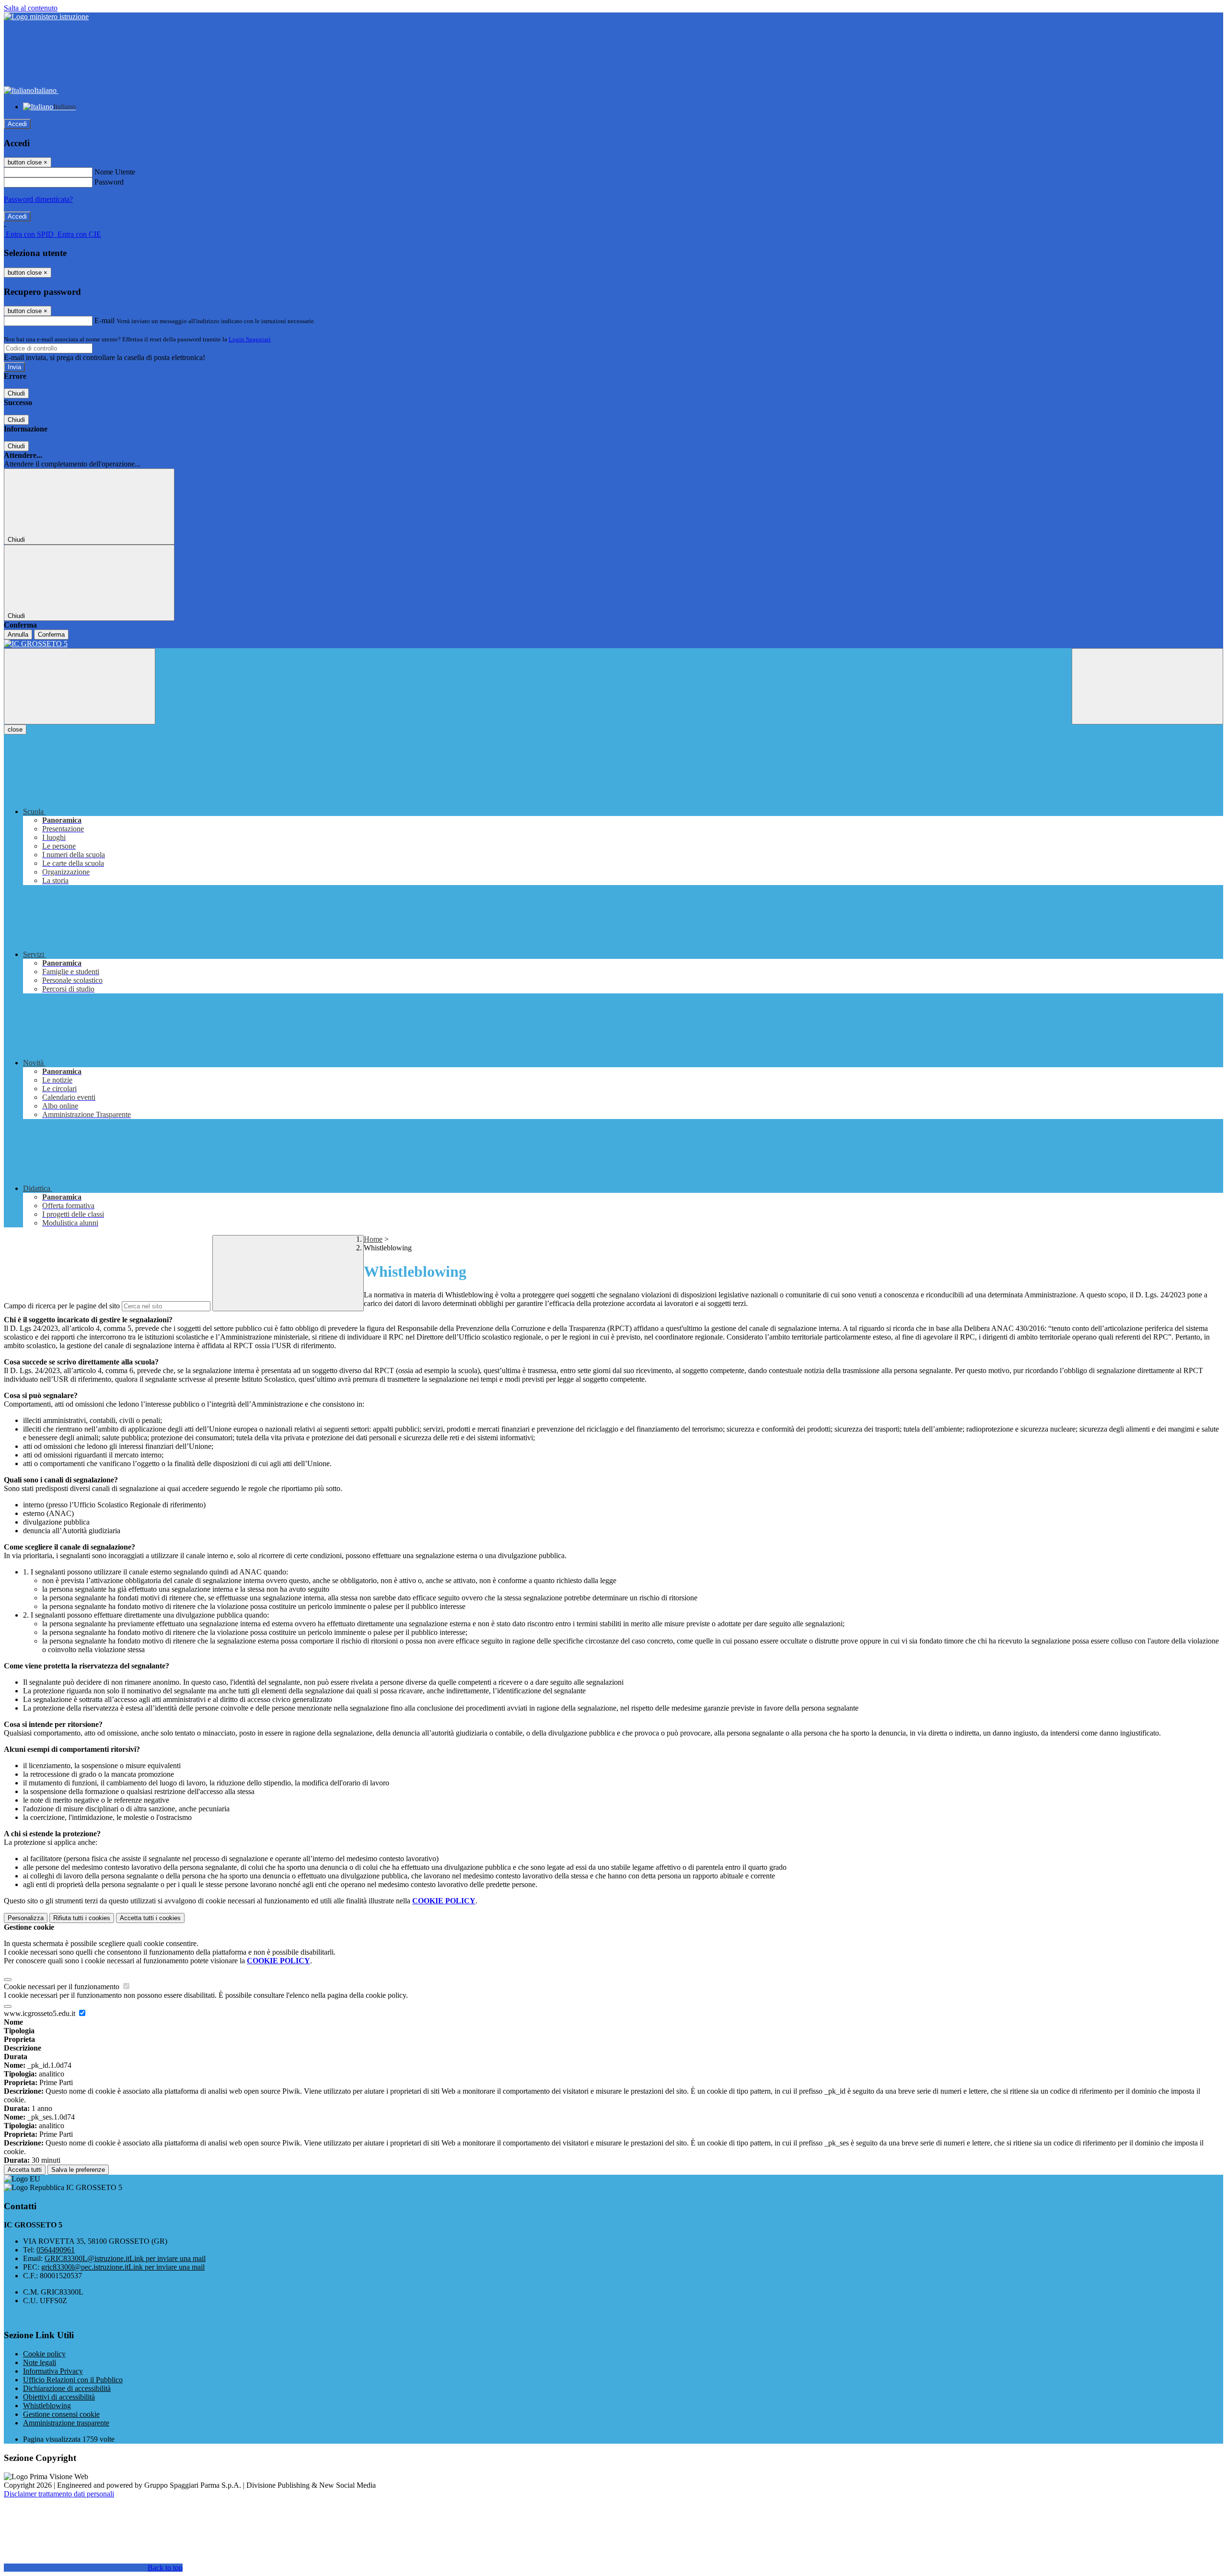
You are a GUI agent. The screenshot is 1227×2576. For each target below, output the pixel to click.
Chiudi (16, 393)
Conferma (51, 635)
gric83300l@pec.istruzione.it (123, 2267)
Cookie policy (44, 2354)
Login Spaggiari (250, 339)
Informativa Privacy (53, 2371)
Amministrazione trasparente (66, 2423)
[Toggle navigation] (80, 686)
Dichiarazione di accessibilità (67, 2388)
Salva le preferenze (78, 2170)
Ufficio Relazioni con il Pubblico (73, 2380)
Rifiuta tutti (82, 1918)
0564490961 (56, 2250)
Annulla (18, 635)
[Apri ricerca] (1147, 686)
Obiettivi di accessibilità (59, 2397)
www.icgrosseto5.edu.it (41, 2013)
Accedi (17, 124)
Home (373, 1239)
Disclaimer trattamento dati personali (59, 2494)
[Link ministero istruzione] (46, 17)
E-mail (104, 321)
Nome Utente (115, 172)
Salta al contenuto (31, 8)
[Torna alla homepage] (613, 644)
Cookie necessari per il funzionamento (63, 1987)
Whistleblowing (47, 2406)
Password (109, 182)
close (15, 729)
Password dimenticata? (38, 199)
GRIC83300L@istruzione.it (125, 2258)
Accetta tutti (150, 1918)
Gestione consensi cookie (61, 2414)
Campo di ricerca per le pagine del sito (62, 1306)
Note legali (40, 2362)
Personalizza (26, 1918)
